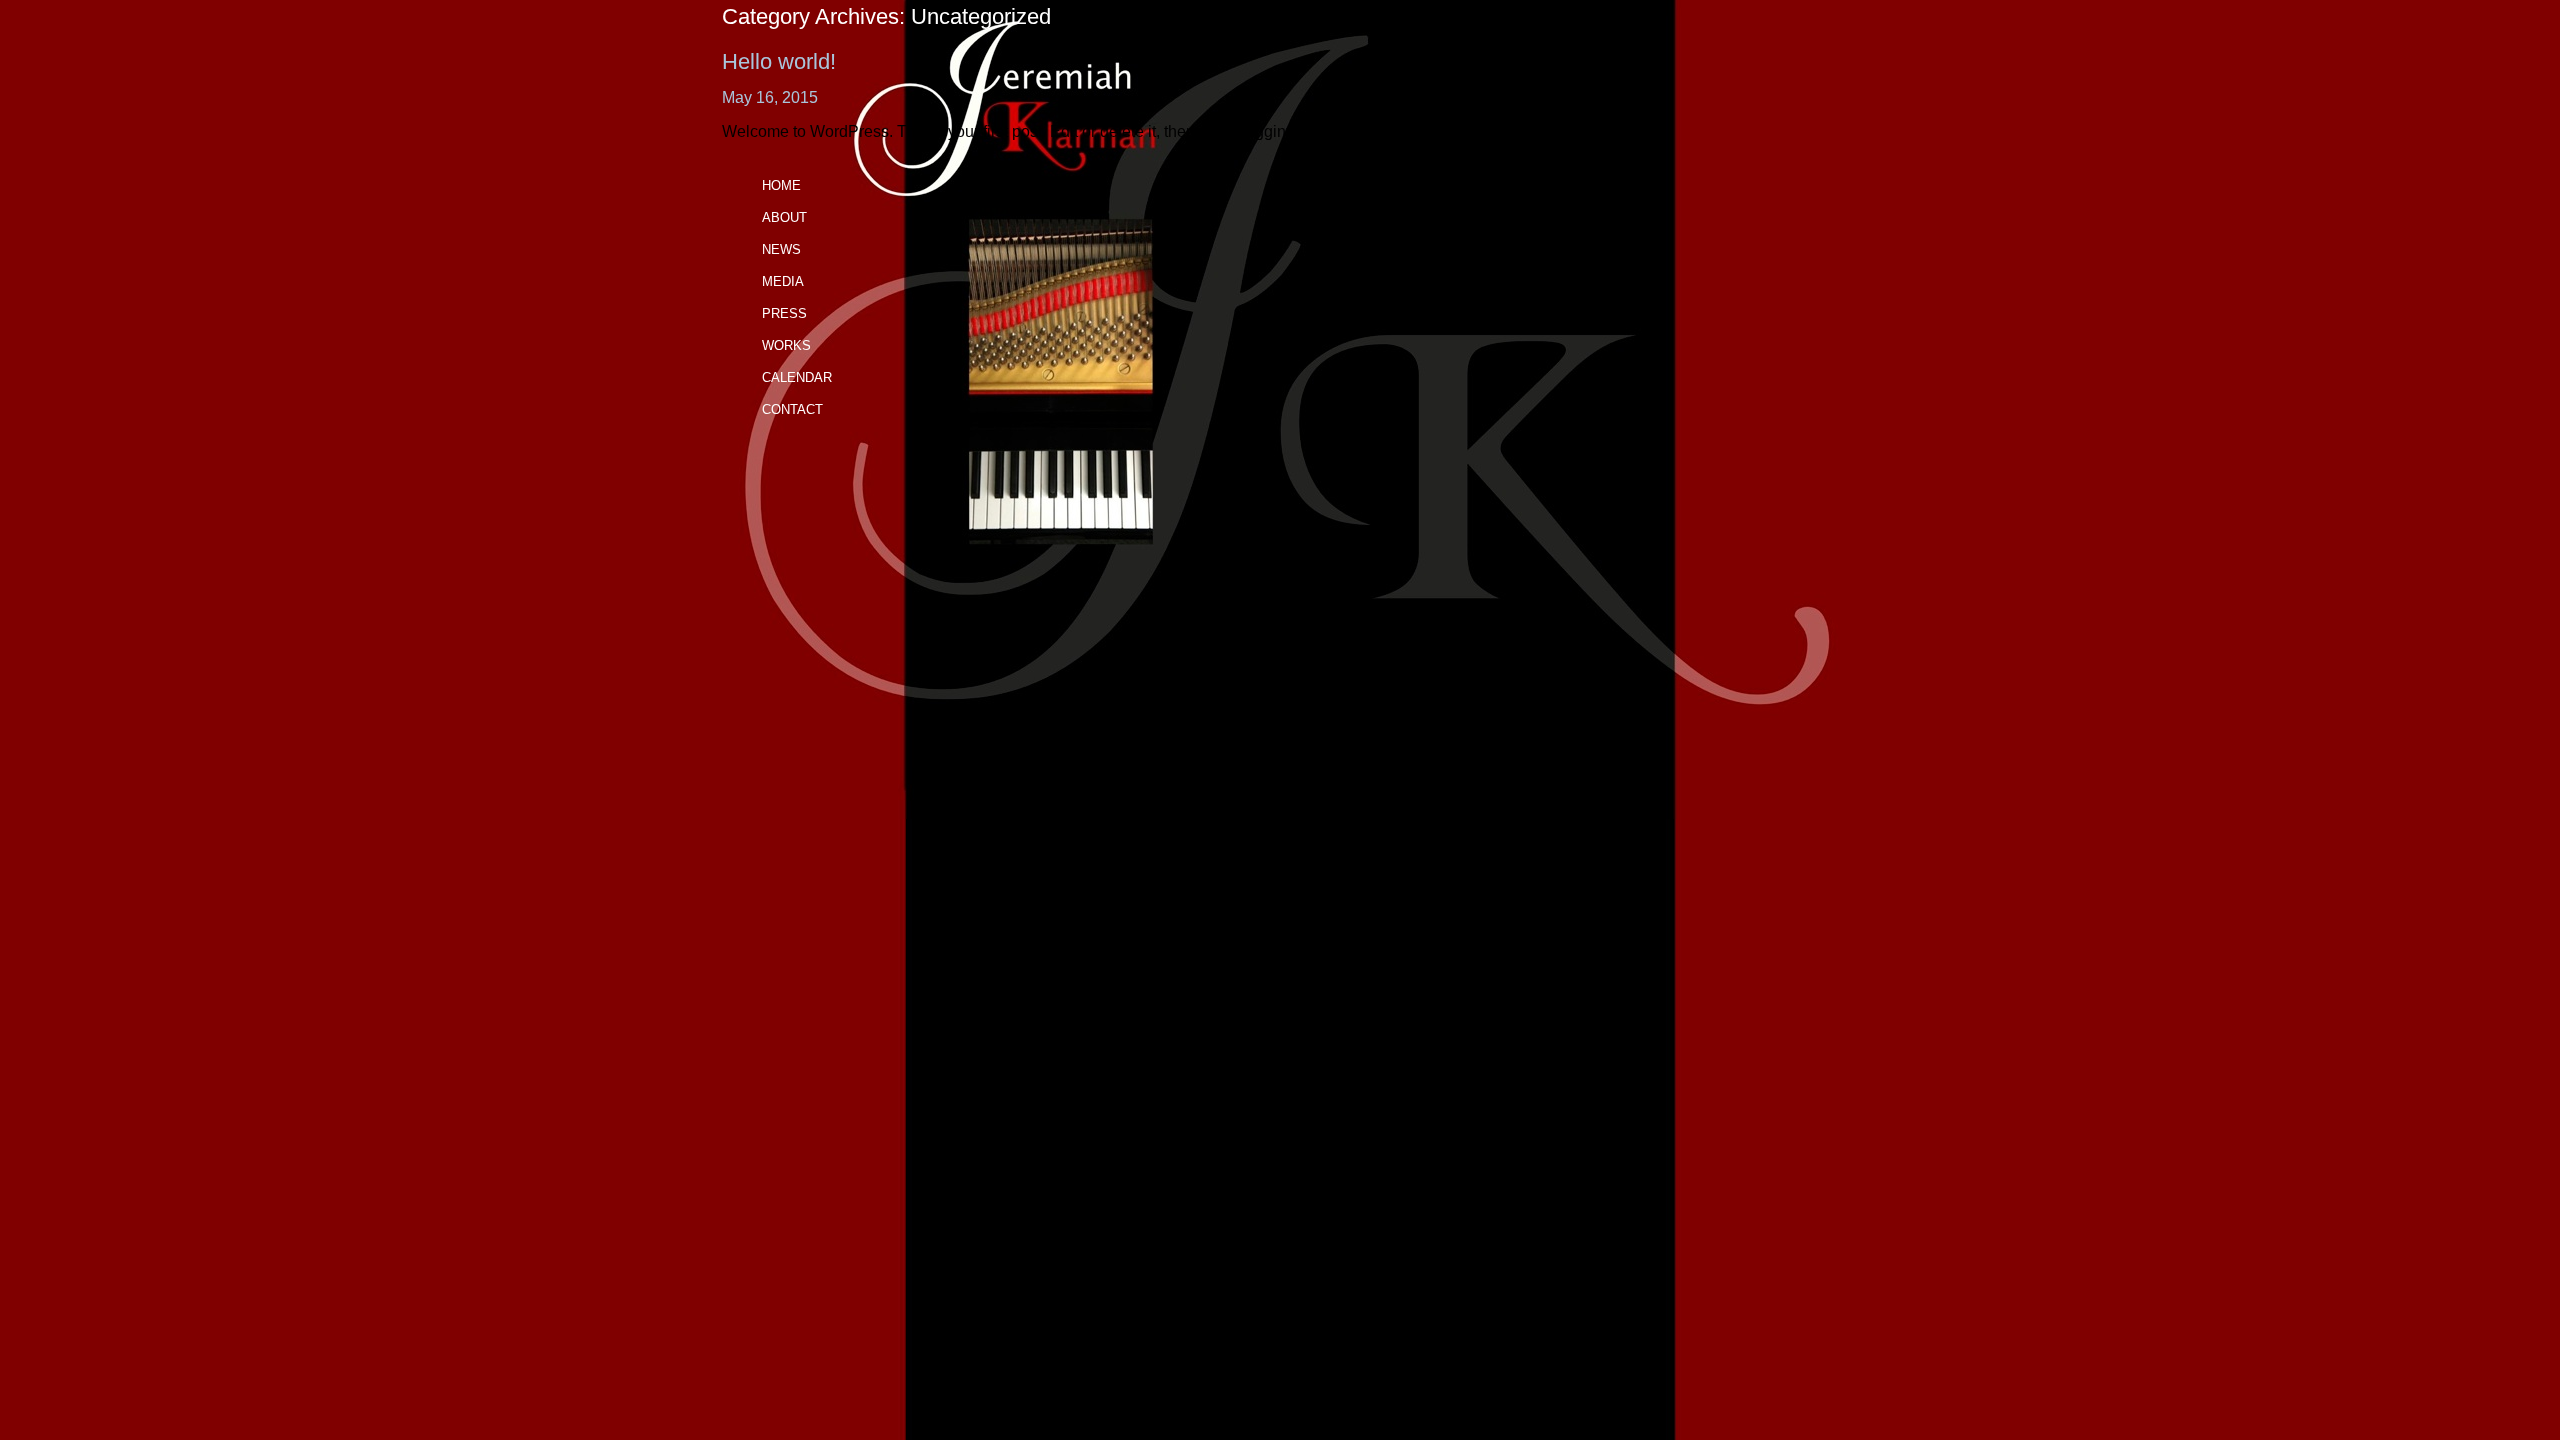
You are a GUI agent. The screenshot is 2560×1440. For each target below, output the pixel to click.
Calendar (797, 377)
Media (783, 281)
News (781, 249)
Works (786, 345)
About (784, 217)
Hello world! (779, 61)
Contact (792, 409)
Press (784, 313)
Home (781, 185)
